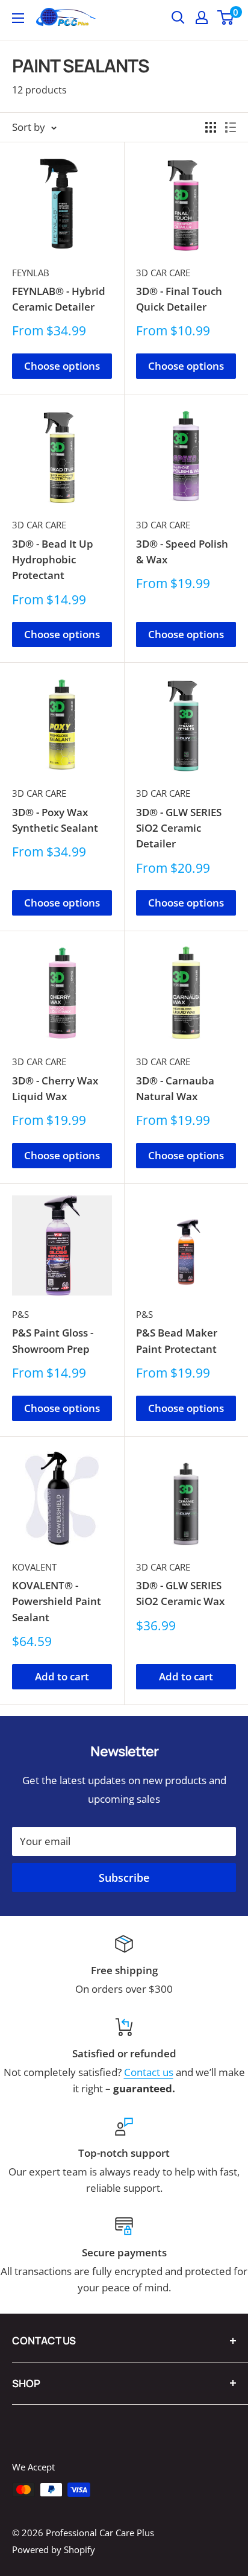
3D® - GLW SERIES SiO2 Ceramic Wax (180, 1593)
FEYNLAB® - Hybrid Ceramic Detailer (59, 299)
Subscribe (124, 1878)
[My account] (202, 17)
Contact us (149, 2072)
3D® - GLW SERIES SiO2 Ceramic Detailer (179, 828)
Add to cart (62, 1676)
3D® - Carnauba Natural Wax (175, 1088)
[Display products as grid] (211, 127)
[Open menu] (18, 18)
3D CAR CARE (163, 273)
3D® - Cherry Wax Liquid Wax (55, 1088)
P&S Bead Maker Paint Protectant (177, 1340)
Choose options (62, 366)
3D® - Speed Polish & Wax (182, 552)
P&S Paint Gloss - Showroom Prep (53, 1340)
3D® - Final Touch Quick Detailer (179, 299)
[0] (226, 17)
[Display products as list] (231, 127)
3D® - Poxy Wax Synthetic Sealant (55, 820)
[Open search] (178, 17)
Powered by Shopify (54, 2549)
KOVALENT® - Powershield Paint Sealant (57, 1601)
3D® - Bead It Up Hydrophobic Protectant (53, 560)
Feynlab (31, 273)
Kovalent (34, 1567)
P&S (20, 1314)
